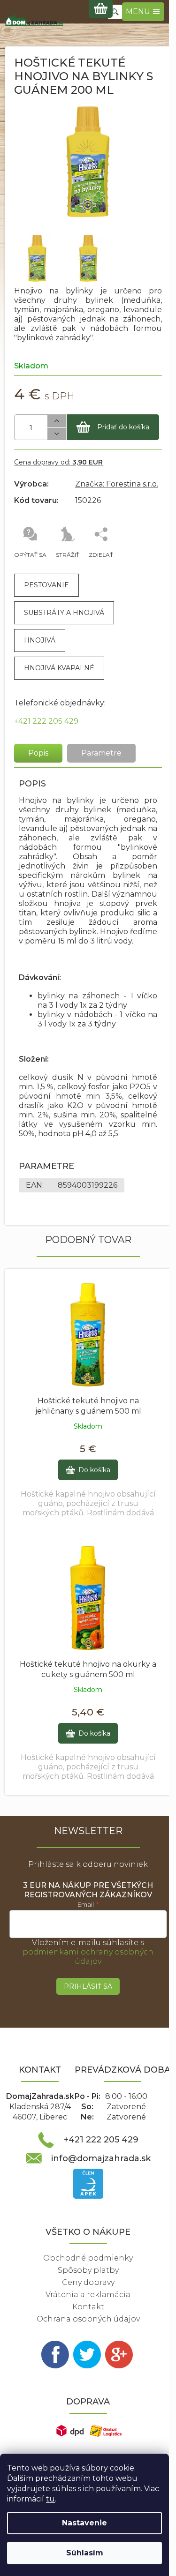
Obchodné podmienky (88, 2258)
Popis (38, 753)
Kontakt (88, 2307)
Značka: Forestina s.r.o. (117, 484)
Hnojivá (40, 640)
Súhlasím (85, 2553)
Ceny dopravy (88, 2282)
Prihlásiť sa (88, 1986)
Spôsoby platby (88, 2270)
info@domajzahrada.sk (101, 2158)
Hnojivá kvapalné (59, 668)
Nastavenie (84, 2523)
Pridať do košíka (123, 427)
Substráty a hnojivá (64, 613)
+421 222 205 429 (46, 721)
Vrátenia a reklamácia (88, 2295)
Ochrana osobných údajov (88, 2319)
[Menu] (143, 12)
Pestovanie (46, 585)
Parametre (101, 753)
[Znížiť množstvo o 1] (57, 434)
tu (50, 2499)
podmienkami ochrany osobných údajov (88, 1957)
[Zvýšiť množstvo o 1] (57, 421)
